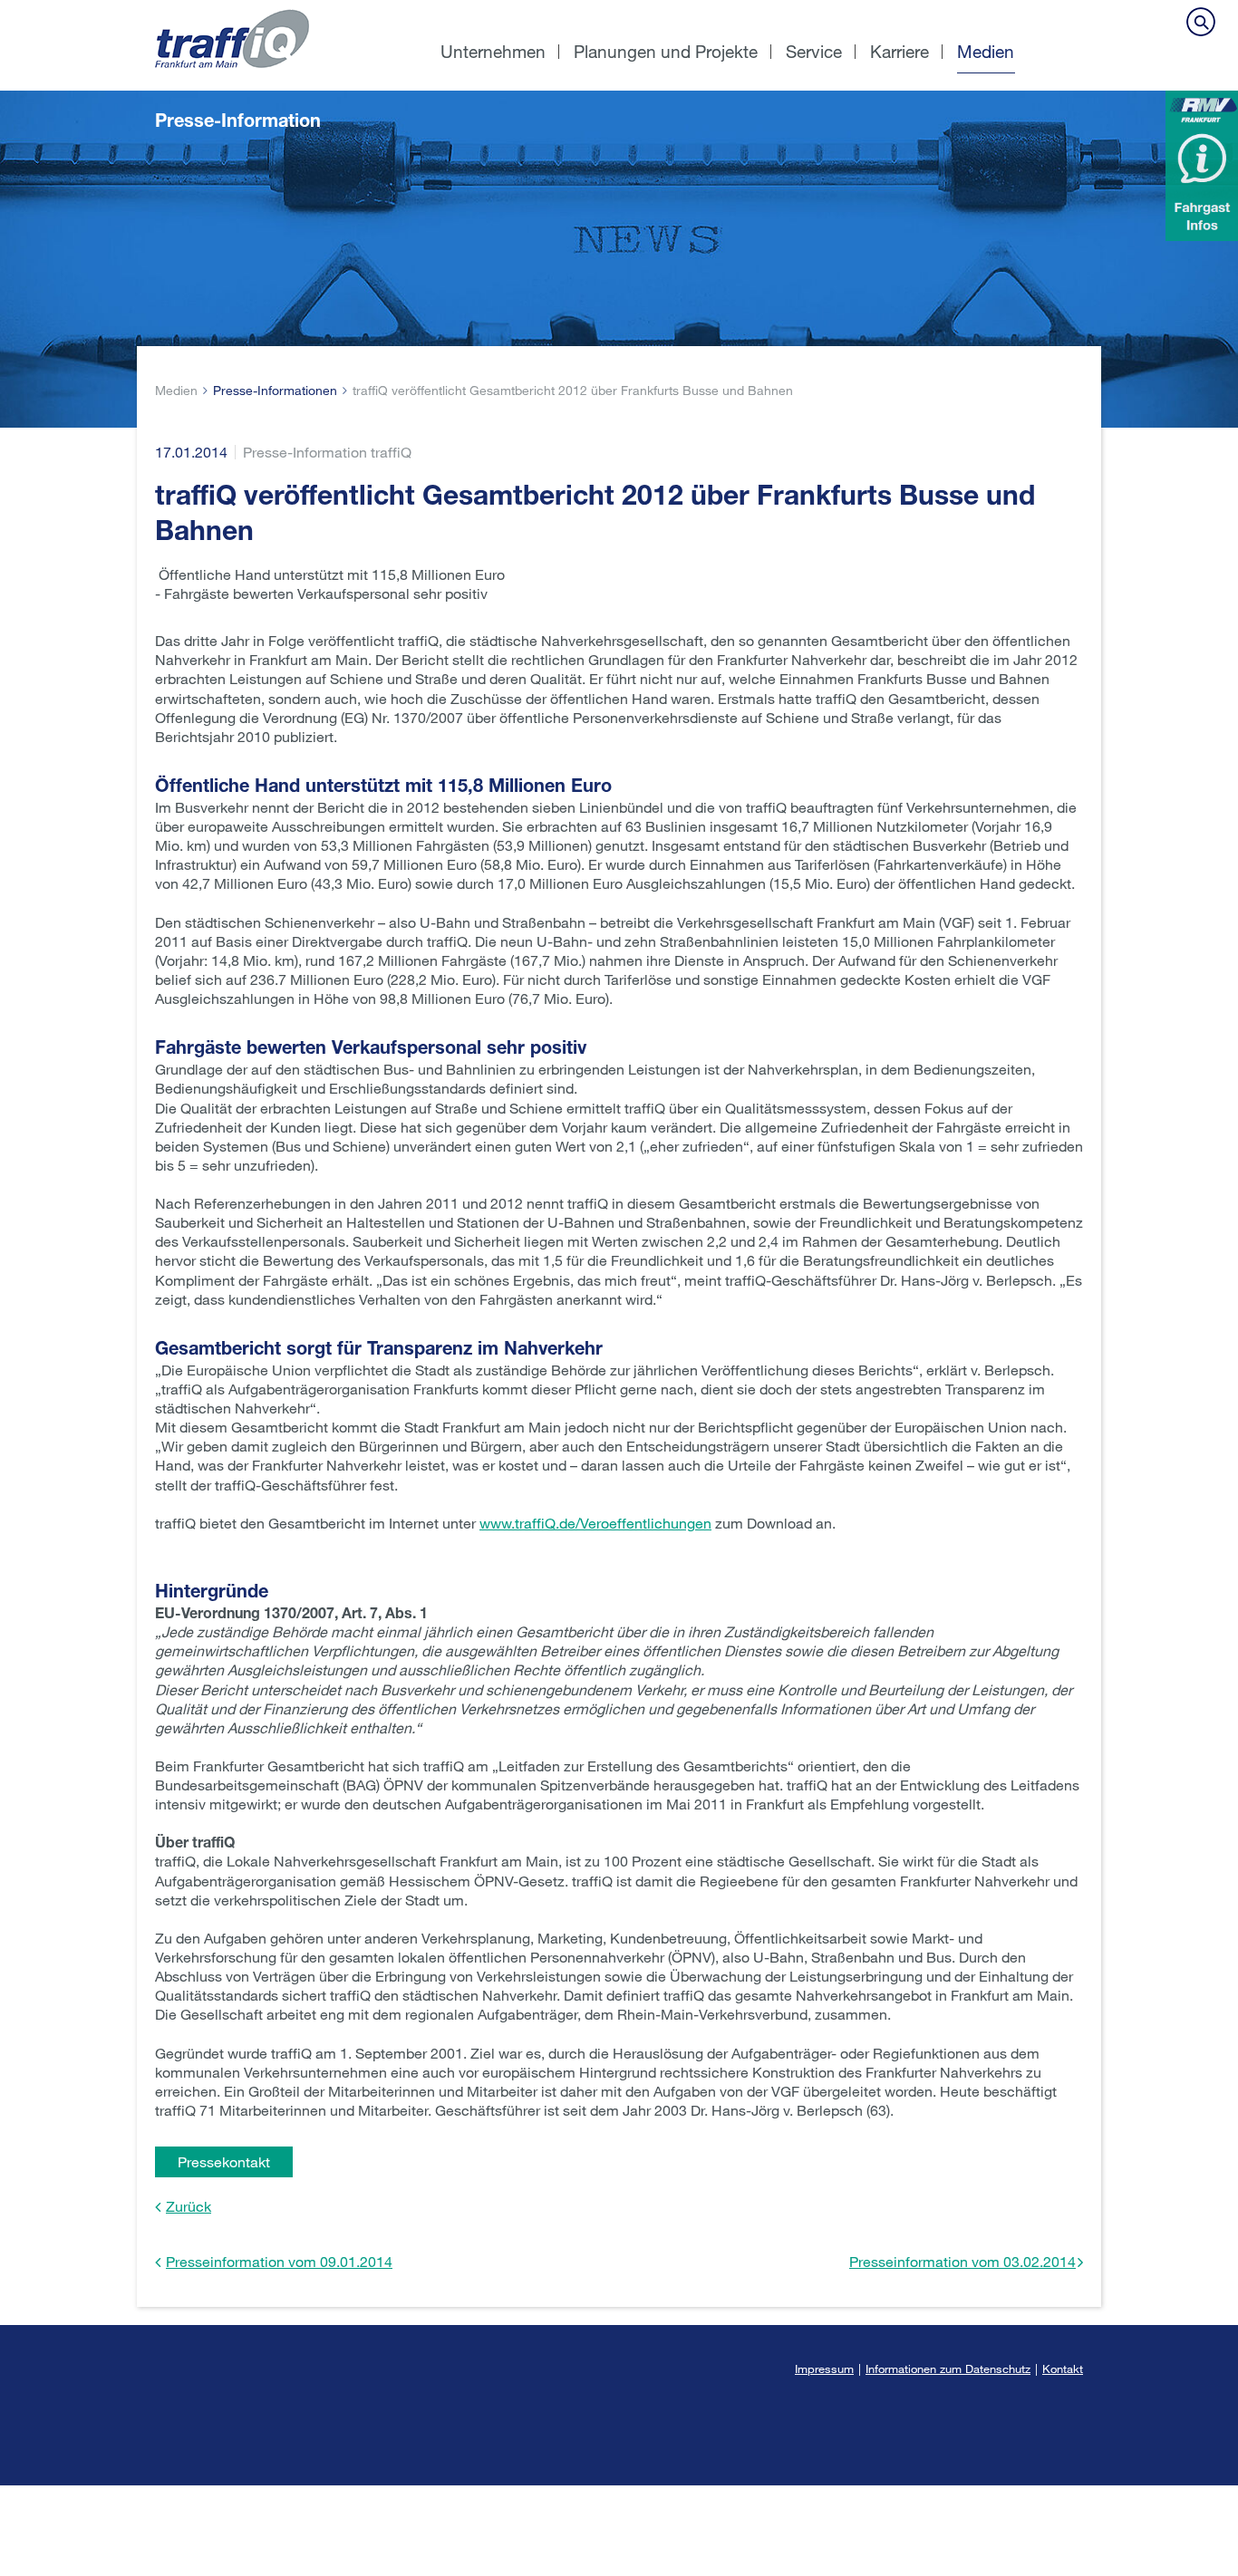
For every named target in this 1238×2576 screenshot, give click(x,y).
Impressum (824, 2369)
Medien (986, 51)
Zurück (189, 2206)
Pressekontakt (224, 2161)
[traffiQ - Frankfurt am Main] (282, 10)
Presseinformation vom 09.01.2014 (279, 2261)
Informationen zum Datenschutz (948, 2369)
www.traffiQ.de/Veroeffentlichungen (595, 1523)
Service (814, 51)
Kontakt (1063, 2369)
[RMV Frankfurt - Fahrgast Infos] (1202, 166)
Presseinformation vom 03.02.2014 (962, 2261)
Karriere (899, 51)
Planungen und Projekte (666, 51)
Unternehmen (493, 51)
